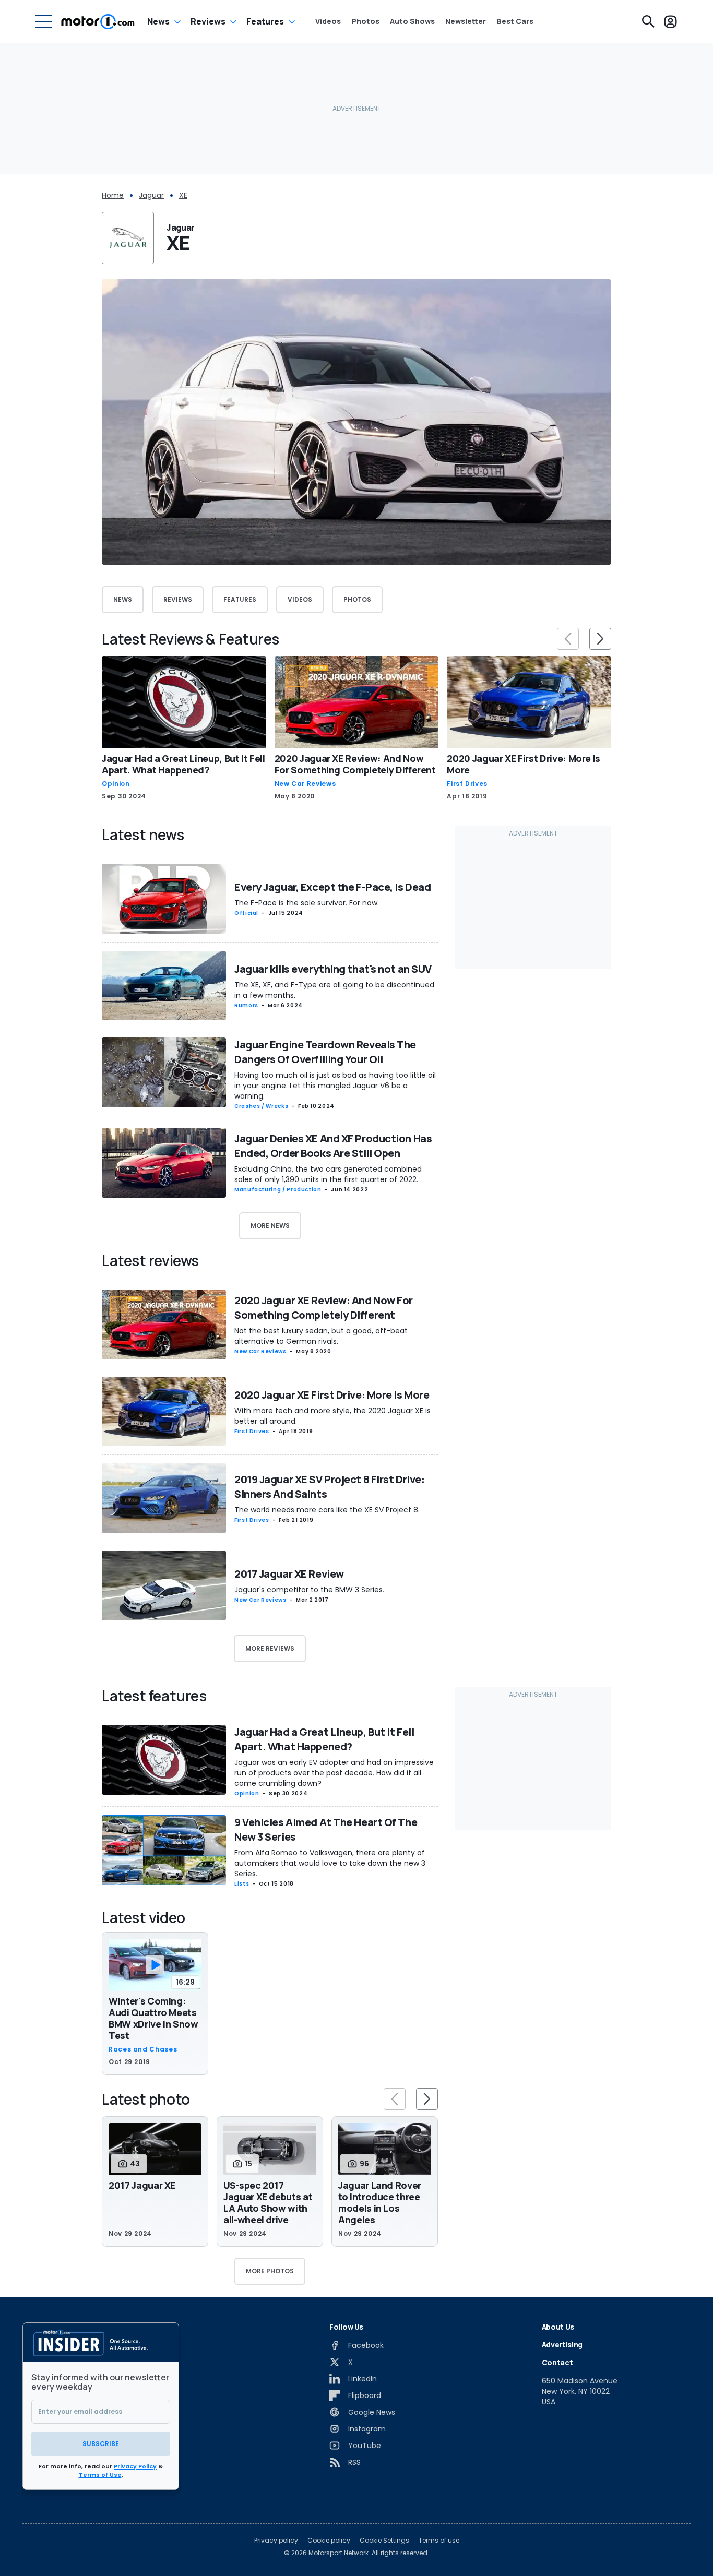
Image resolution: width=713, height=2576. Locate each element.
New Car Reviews (305, 784)
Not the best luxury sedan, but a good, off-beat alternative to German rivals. (321, 1336)
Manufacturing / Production (278, 1190)
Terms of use (439, 2541)
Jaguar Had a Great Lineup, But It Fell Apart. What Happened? (183, 764)
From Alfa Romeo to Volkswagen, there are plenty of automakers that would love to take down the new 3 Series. (330, 1863)
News (158, 21)
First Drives (467, 784)
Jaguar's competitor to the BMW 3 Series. (309, 1590)
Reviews (208, 21)
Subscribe (101, 2444)
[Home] (98, 21)
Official (246, 913)
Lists (242, 1884)
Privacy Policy (135, 2466)
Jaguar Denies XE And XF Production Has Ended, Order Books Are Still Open (333, 1146)
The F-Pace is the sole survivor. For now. (307, 903)
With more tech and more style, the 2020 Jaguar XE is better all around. (332, 1416)
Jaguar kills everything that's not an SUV (333, 969)
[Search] (648, 21)
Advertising (562, 2345)
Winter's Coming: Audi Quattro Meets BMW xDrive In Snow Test (153, 2018)
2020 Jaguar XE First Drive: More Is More (524, 764)
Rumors (246, 1005)
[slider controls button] (568, 639)
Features (265, 21)
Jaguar (151, 195)
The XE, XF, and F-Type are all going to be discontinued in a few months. (334, 990)
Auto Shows (412, 21)
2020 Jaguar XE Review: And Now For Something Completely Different (355, 764)
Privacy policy (276, 2541)
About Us (558, 2327)
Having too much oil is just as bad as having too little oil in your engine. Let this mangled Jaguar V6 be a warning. (335, 1086)
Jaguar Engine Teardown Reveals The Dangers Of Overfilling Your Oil (325, 1052)
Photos (365, 21)
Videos (328, 21)
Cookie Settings (384, 2541)
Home (113, 195)
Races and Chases (143, 2049)
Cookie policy (329, 2541)
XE (183, 195)
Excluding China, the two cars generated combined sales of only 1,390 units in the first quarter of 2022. (328, 1174)
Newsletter (466, 21)
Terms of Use (100, 2475)
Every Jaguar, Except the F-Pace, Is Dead (332, 887)
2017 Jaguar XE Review (289, 1574)
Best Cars (515, 21)
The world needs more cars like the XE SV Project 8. (327, 1510)
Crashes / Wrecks (261, 1106)
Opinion (116, 784)
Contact (557, 2362)
